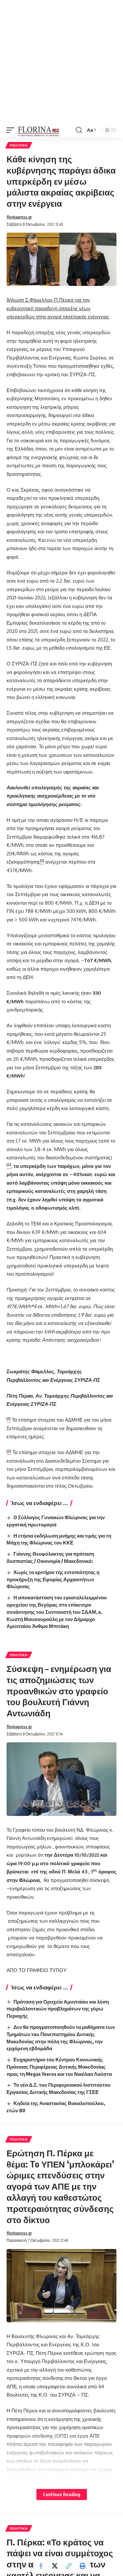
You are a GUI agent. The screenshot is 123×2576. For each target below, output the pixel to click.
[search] (79, 130)
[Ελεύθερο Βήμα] (39, 130)
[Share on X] (55, 2566)
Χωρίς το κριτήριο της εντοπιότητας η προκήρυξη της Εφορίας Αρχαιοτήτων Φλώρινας (53, 1579)
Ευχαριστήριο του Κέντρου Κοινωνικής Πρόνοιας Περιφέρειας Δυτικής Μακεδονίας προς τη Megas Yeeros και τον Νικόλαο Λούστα (59, 2067)
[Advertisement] (61, 62)
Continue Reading (62, 2494)
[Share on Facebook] (41, 2566)
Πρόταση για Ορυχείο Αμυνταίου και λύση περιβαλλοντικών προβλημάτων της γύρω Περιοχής (58, 2009)
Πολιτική (19, 145)
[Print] (82, 2566)
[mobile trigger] (12, 130)
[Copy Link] (69, 2566)
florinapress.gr (19, 217)
